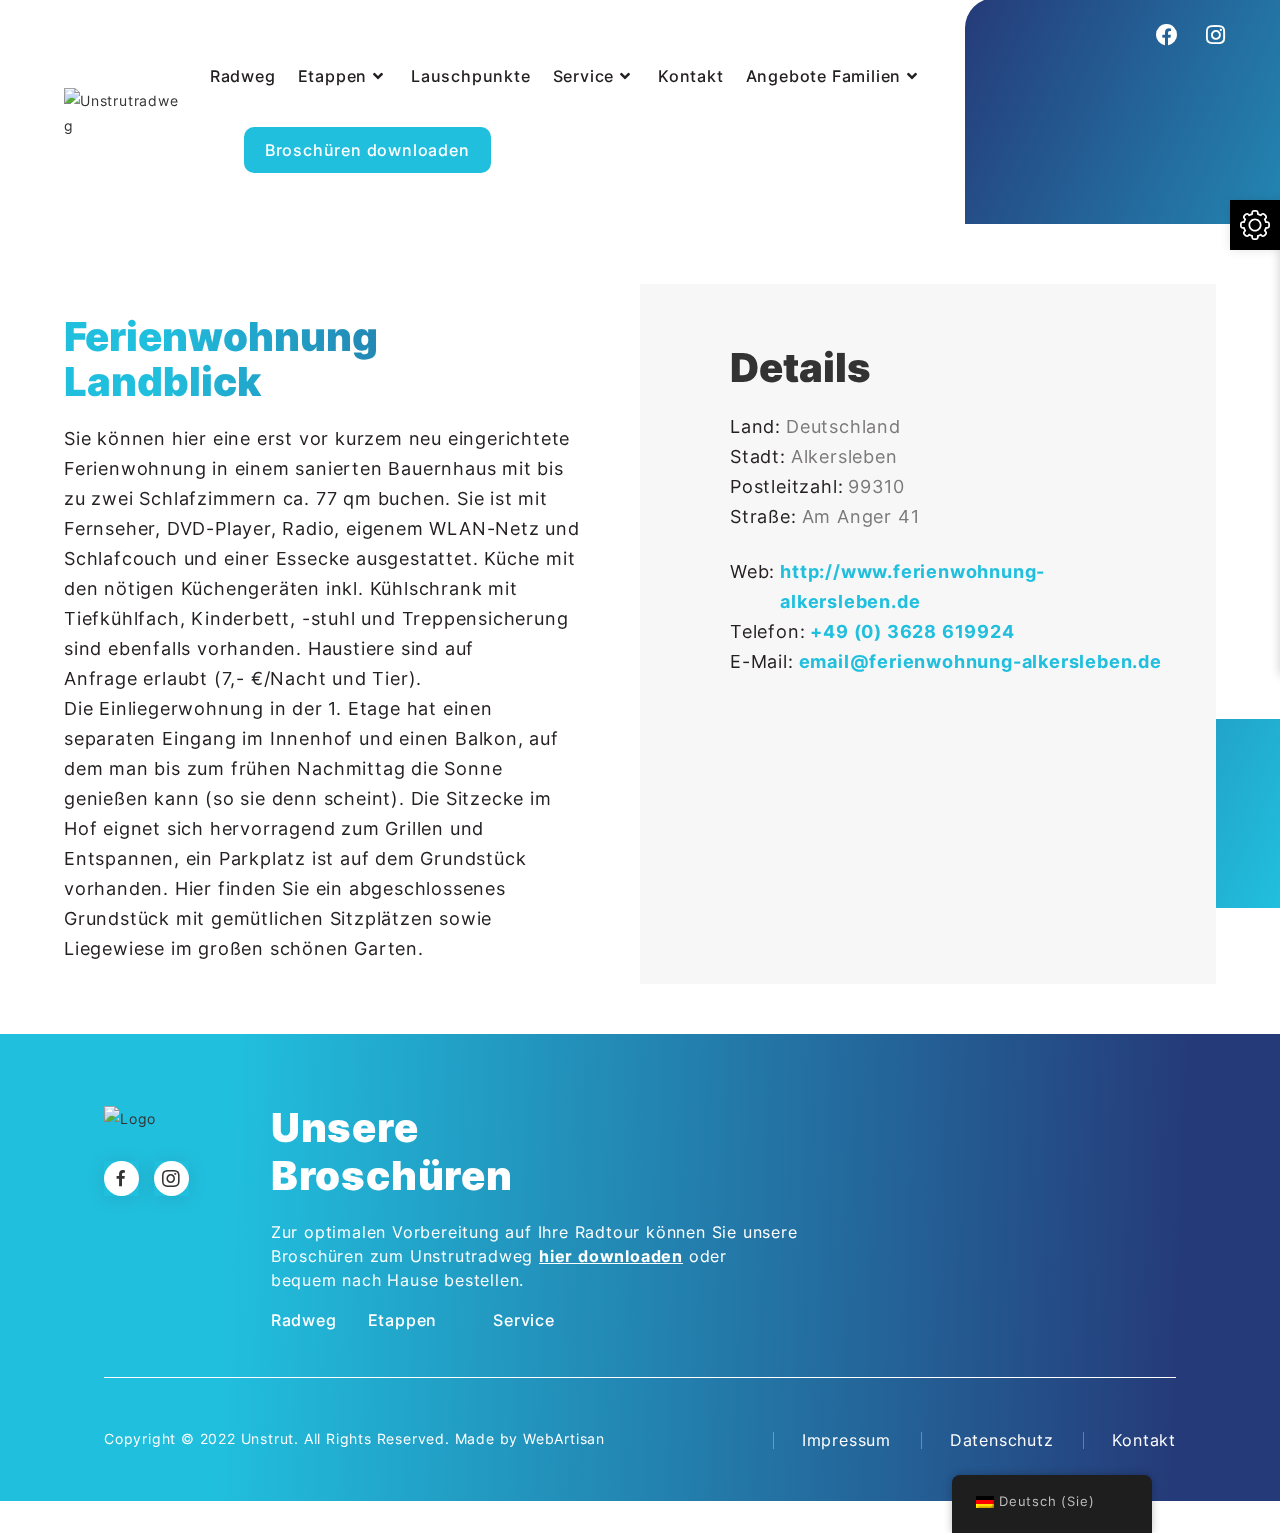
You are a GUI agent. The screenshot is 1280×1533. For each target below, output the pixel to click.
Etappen (403, 1320)
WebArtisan (564, 1438)
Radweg (304, 1320)
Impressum (846, 1440)
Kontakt (1144, 1440)
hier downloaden (611, 1256)
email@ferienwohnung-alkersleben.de (980, 661)
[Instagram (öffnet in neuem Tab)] (1213, 35)
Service (524, 1320)
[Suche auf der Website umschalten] (521, 128)
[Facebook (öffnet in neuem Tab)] (1167, 35)
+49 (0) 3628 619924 (912, 631)
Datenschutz (1002, 1440)
